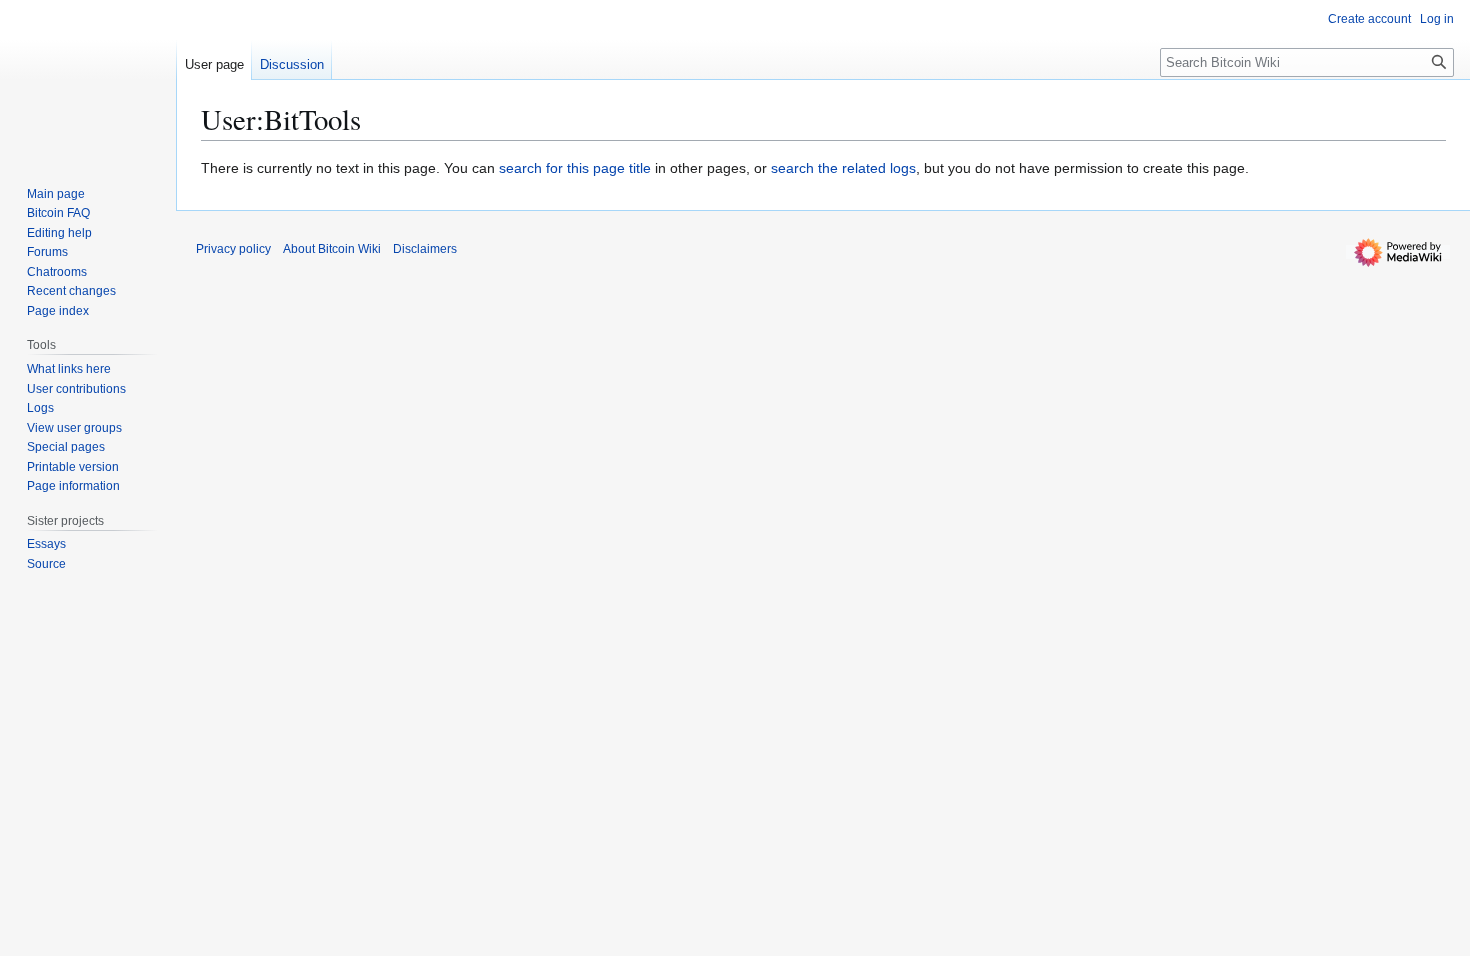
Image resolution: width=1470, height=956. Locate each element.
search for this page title (575, 168)
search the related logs (843, 168)
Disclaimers (425, 249)
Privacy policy (233, 249)
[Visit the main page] (88, 80)
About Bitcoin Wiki (332, 249)
